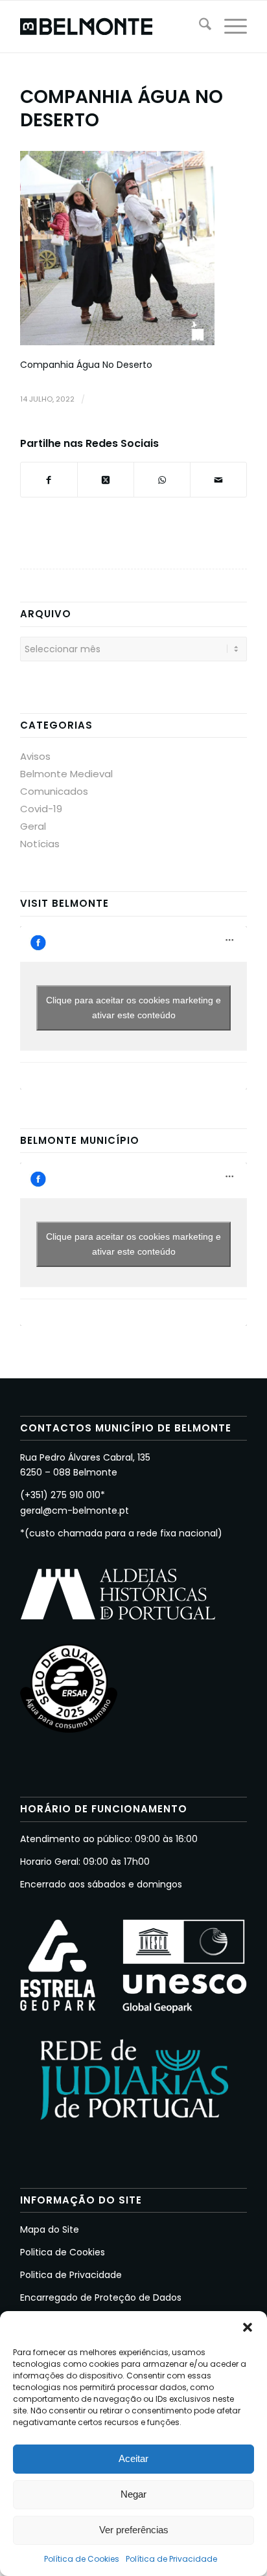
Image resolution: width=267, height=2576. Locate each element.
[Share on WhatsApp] (162, 480)
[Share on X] (106, 480)
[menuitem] (199, 27)
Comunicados (54, 791)
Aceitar (133, 2458)
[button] (248, 2327)
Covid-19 (41, 809)
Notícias (40, 844)
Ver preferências (134, 2530)
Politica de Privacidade (71, 2275)
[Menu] (229, 27)
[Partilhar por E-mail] (218, 480)
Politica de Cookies (63, 2252)
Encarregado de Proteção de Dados (101, 2297)
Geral (33, 826)
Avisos (35, 756)
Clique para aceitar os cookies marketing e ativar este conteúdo (133, 1008)
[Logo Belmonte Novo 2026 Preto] (111, 27)
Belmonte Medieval (66, 774)
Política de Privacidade (171, 2559)
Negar (133, 2494)
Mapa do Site (50, 2229)
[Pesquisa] (199, 27)
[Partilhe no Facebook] (49, 480)
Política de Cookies (82, 2559)
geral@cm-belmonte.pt (75, 1510)
